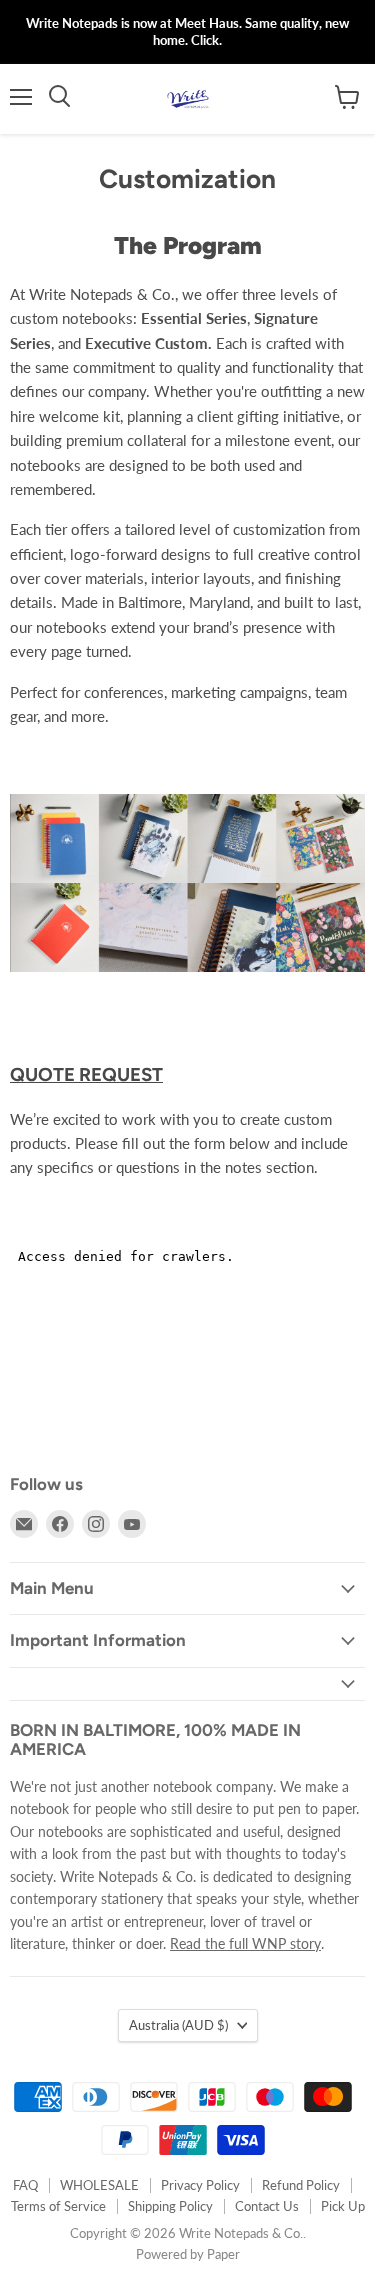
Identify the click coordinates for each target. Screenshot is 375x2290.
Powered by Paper (188, 2254)
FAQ (25, 2185)
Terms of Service (58, 2206)
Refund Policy (301, 2185)
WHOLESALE (99, 2185)
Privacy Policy (200, 2185)
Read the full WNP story (245, 1943)
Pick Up (343, 2206)
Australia (178, 2025)
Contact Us (267, 2206)
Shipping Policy (170, 2206)
